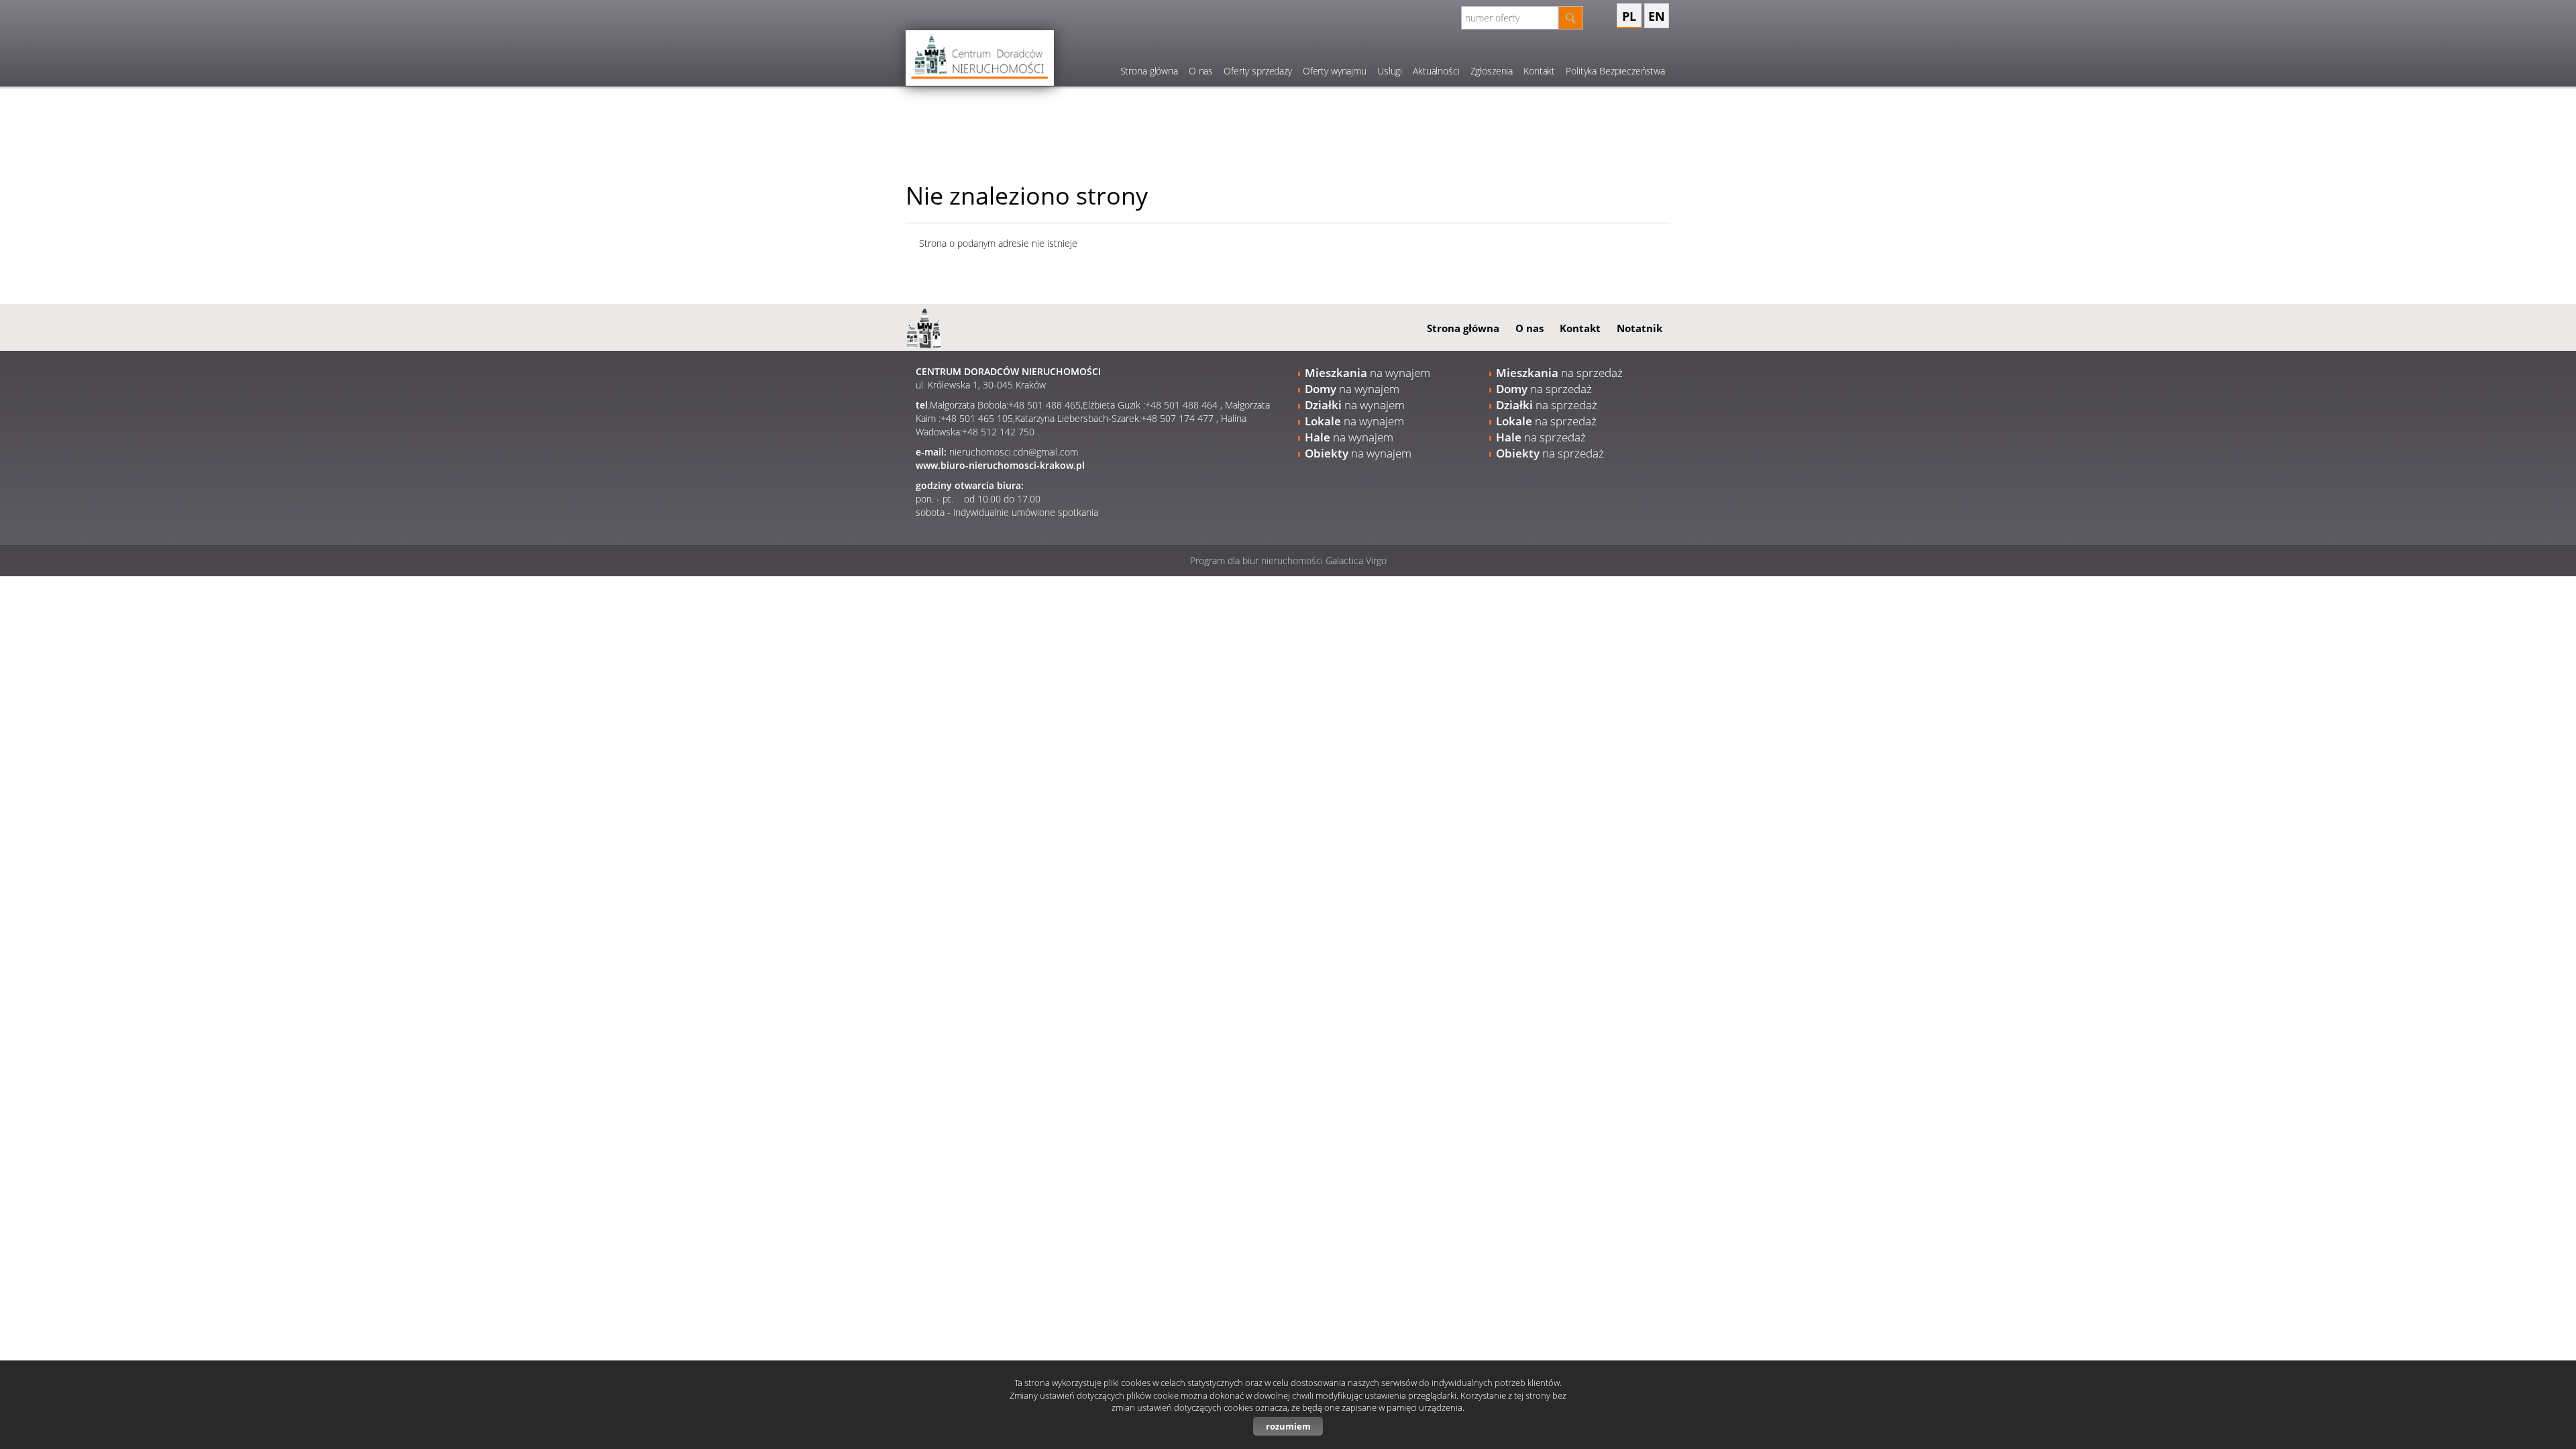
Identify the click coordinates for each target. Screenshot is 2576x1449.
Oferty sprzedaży (1258, 71)
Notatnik (1640, 328)
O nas (1201, 71)
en (1657, 16)
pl (1629, 16)
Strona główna (1149, 71)
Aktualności (1436, 71)
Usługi (1390, 71)
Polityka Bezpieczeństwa (1615, 71)
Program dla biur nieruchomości (1258, 560)
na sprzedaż (1559, 373)
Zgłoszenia (1492, 71)
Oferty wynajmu (1335, 71)
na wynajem (1367, 373)
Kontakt (1539, 71)
